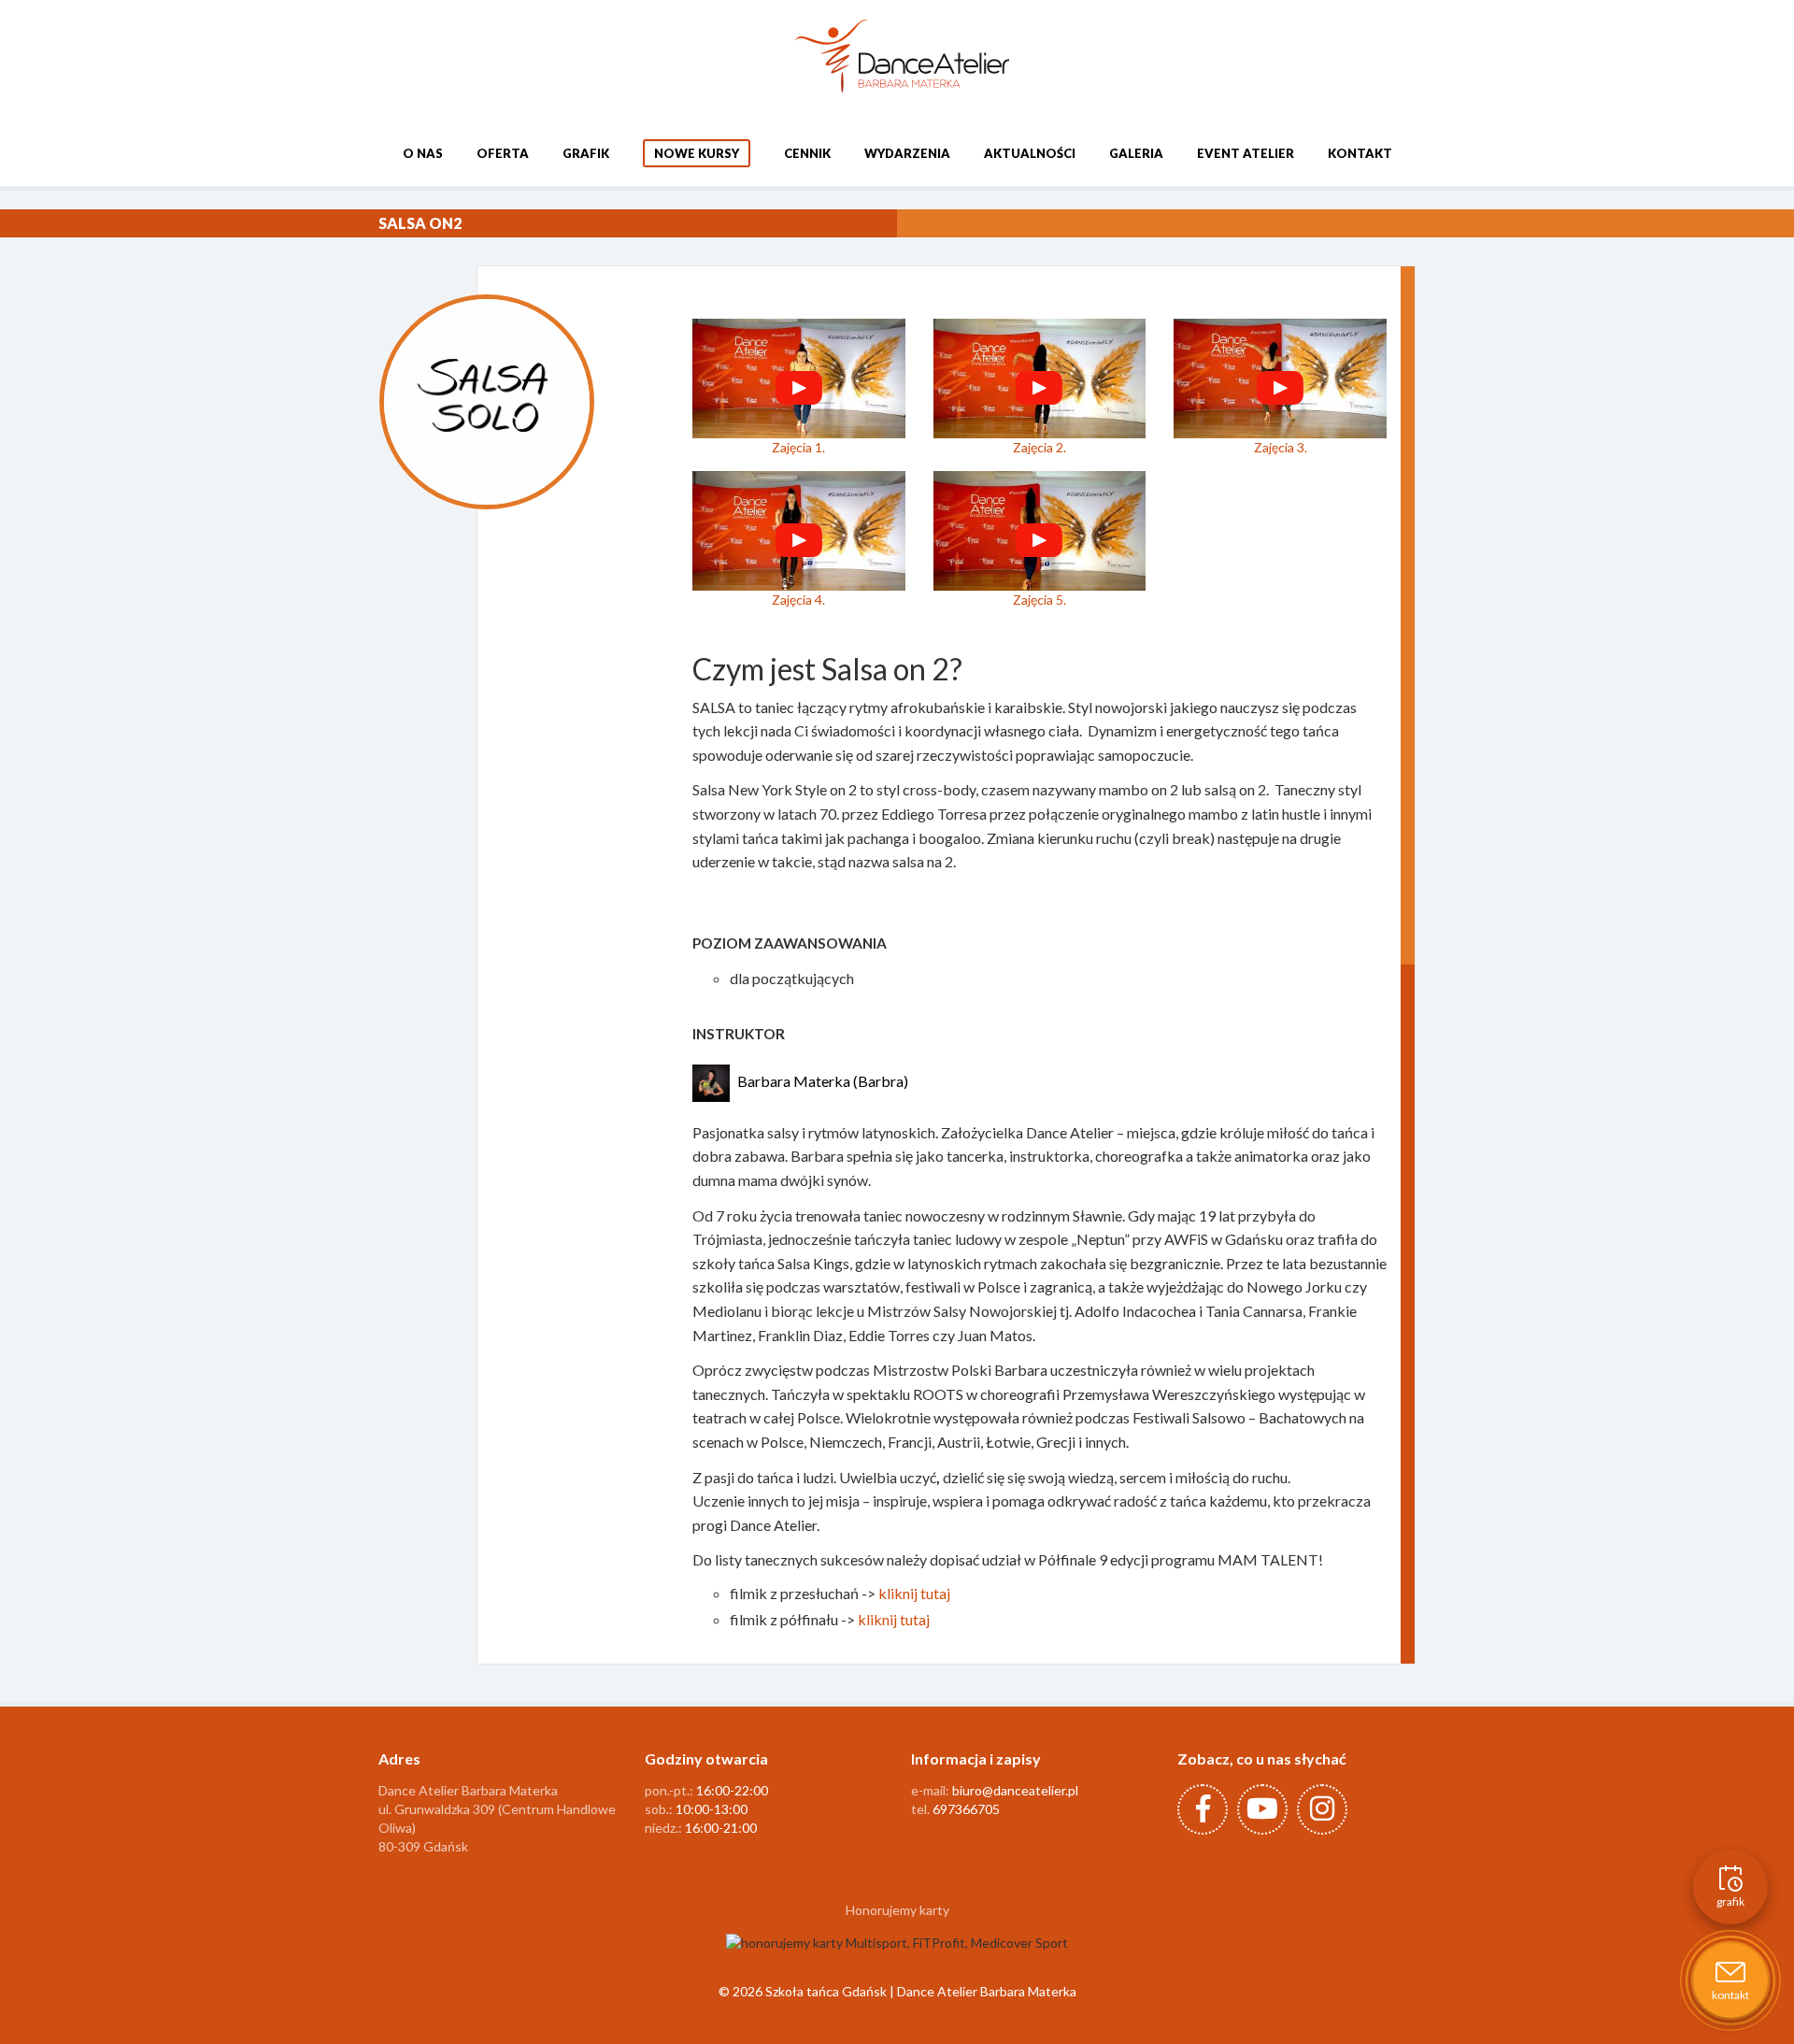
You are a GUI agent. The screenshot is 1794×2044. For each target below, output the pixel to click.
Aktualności (1030, 153)
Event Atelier (1246, 153)
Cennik (807, 153)
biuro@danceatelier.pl (1015, 1790)
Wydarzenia (907, 153)
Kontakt (1360, 153)
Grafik (586, 153)
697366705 (966, 1809)
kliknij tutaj (914, 1593)
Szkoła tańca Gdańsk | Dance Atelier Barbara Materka (921, 1991)
